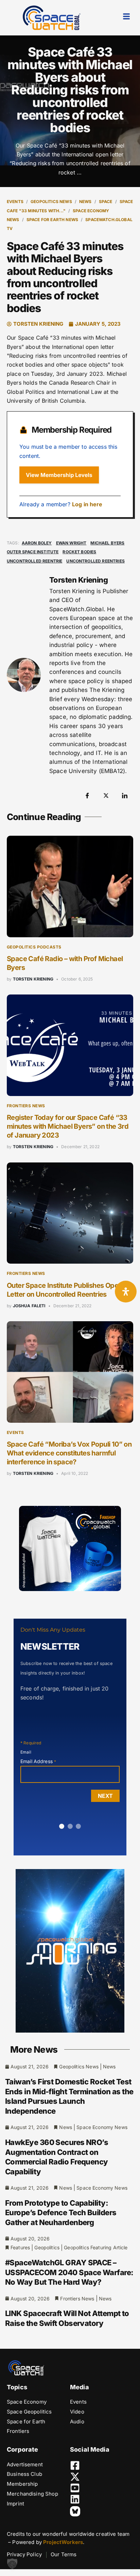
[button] (12, 2564)
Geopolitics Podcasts (34, 947)
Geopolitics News (51, 202)
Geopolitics (47, 2247)
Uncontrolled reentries (95, 561)
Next (105, 1796)
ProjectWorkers (63, 2542)
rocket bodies (79, 552)
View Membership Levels (59, 475)
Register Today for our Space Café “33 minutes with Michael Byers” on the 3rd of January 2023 (68, 1126)
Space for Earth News (52, 220)
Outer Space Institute (33, 552)
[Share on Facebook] (87, 796)
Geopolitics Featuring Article (96, 2247)
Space (106, 202)
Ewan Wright (71, 543)
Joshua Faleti (29, 1306)
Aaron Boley (37, 543)
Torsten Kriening (33, 979)
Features (20, 2247)
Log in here (87, 504)
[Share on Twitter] (106, 796)
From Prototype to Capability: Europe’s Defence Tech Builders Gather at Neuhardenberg (61, 2213)
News (85, 202)
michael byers (107, 543)
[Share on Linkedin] (125, 796)
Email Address (38, 1761)
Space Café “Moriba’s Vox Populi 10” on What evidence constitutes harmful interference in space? (69, 1453)
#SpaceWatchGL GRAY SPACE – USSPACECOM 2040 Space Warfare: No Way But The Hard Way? (69, 2272)
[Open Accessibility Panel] (126, 1292)
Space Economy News (102, 2127)
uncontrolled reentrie (34, 561)
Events (15, 202)
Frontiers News (26, 1106)
